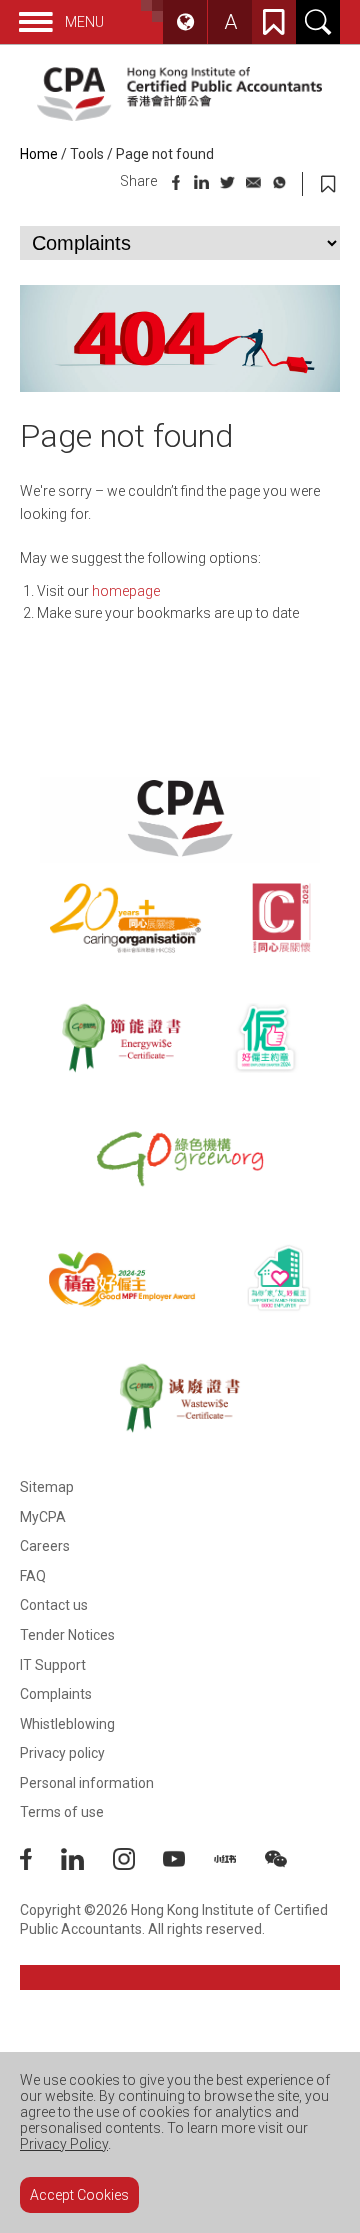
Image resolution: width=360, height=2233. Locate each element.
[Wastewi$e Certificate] (179, 1398)
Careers (45, 1546)
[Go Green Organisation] (179, 1158)
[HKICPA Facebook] (40, 1865)
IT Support (53, 1665)
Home (39, 154)
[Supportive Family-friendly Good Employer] (279, 1278)
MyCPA (43, 1517)
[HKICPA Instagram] (138, 1865)
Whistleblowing (67, 1724)
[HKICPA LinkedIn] (87, 1865)
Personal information (87, 1783)
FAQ (33, 1576)
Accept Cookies (79, 2195)
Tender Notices (67, 1635)
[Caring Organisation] (125, 918)
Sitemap (47, 1487)
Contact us (54, 1605)
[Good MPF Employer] (122, 1278)
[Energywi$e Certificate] (121, 1038)
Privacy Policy (64, 2144)
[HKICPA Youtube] (188, 1865)
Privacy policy (62, 1753)
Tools (87, 154)
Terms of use (62, 1812)
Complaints (56, 1694)
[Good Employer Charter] (265, 1038)
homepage (126, 591)
